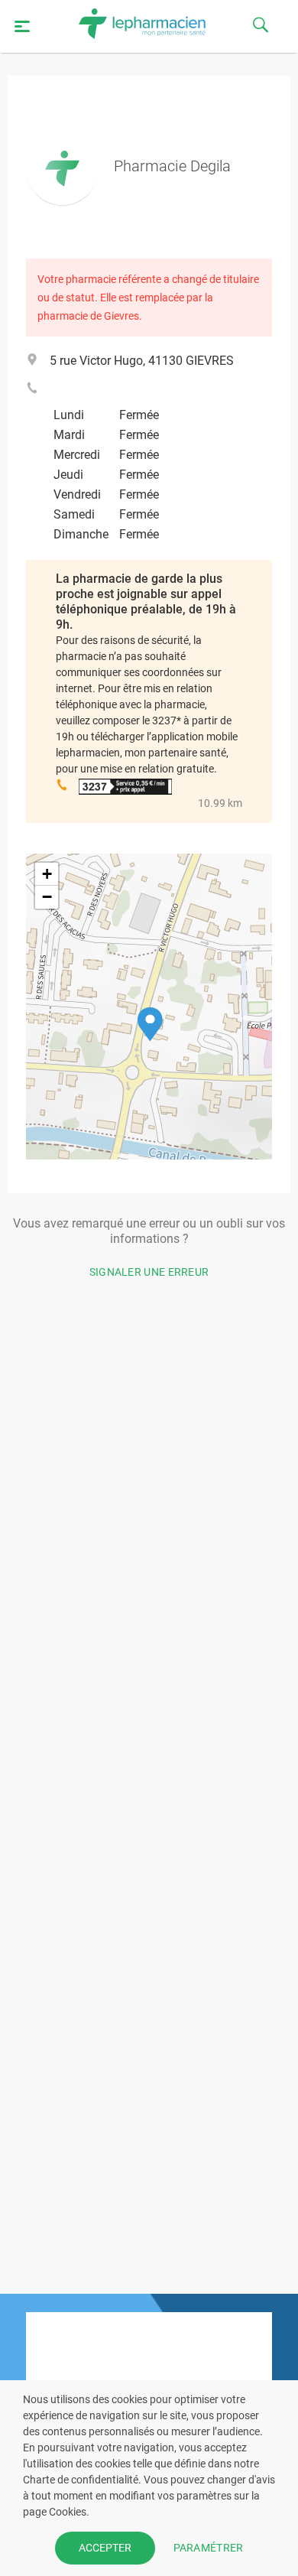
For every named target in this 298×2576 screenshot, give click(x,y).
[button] (150, 1025)
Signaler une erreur (149, 1272)
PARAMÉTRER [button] (209, 2548)
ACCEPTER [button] (105, 2548)
